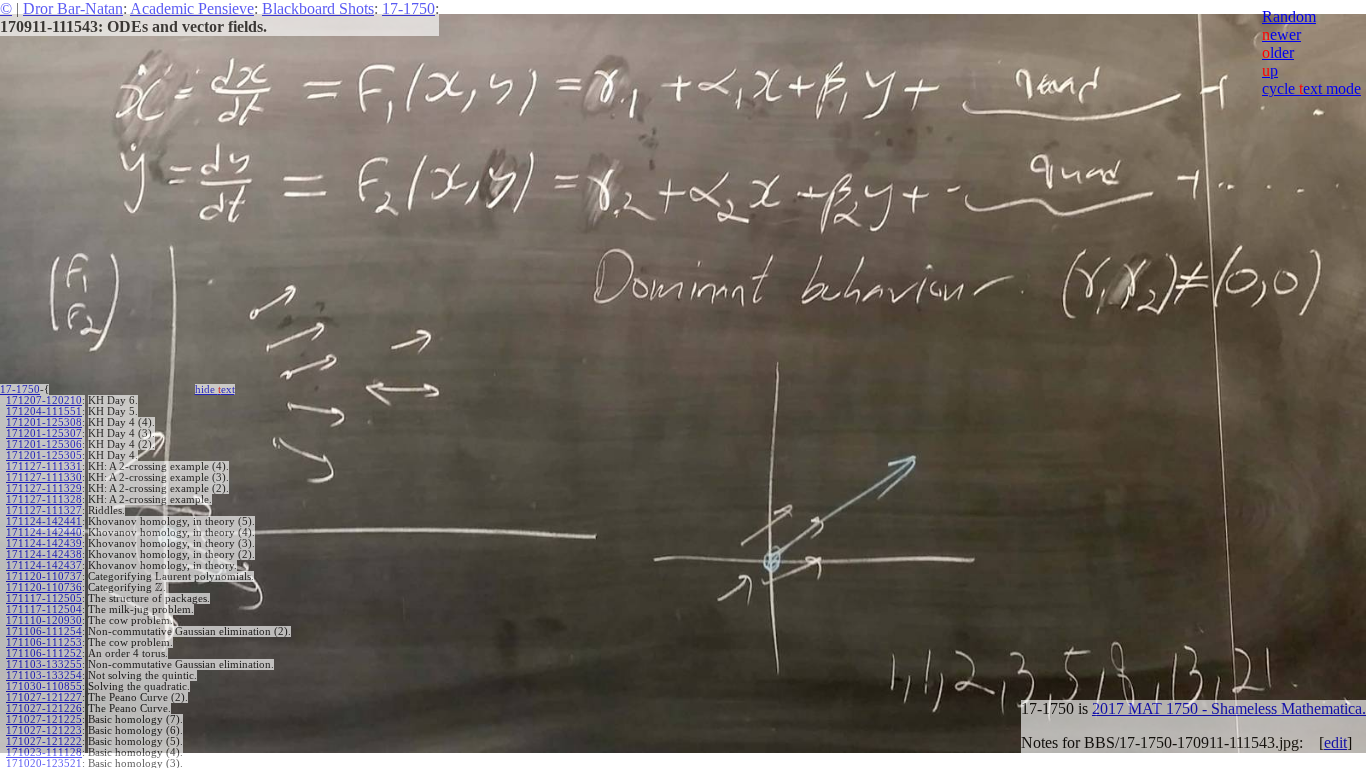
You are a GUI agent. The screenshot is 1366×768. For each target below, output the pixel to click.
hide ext (215, 389)
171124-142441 (44, 521)
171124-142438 (44, 554)
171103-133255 (44, 664)
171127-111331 (44, 466)
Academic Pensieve (192, 8)
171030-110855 (44, 686)
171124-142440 (44, 532)
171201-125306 (44, 444)
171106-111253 (44, 642)
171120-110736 (44, 587)
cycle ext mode (1311, 88)
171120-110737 (44, 576)
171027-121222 (44, 741)
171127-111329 (44, 488)
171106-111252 (44, 653)
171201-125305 (44, 455)
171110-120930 (44, 620)
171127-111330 (44, 477)
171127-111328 (44, 499)
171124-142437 (44, 565)
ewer (1281, 34)
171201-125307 (44, 433)
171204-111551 (44, 411)
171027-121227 (44, 697)
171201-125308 (44, 422)
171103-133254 (44, 675)
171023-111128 (44, 752)
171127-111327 (44, 510)
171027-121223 (44, 730)
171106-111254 (44, 631)
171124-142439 (44, 543)
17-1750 (408, 8)
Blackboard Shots (318, 8)
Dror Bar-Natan (73, 8)
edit (1335, 742)
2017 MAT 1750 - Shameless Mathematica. (1229, 708)
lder (1278, 52)
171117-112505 (44, 598)
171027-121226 (44, 708)
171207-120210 (44, 400)
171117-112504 (44, 609)
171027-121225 (44, 719)
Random (1289, 16)
